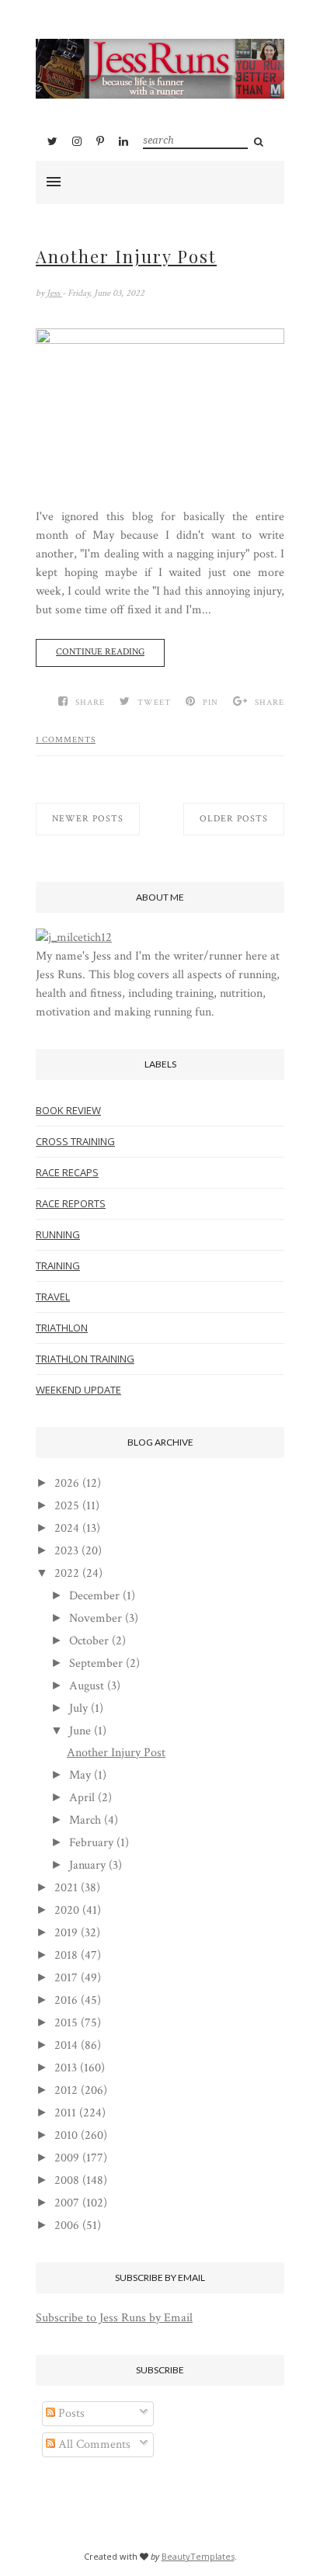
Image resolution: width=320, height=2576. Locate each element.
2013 (66, 2068)
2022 (67, 1573)
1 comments (66, 740)
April (82, 1798)
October (89, 1641)
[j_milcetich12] (74, 937)
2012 (66, 2090)
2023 (66, 1551)
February (91, 1843)
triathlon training (85, 1359)
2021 (66, 1888)
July (78, 1708)
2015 (66, 2023)
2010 (66, 2135)
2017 (66, 1978)
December (94, 1596)
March (85, 1820)
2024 (67, 1528)
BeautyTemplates (198, 2556)
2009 (67, 2158)
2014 (66, 2045)
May (80, 1775)
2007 (67, 2203)
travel (53, 1297)
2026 (67, 1483)
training (58, 1265)
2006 (67, 2225)
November (96, 1618)
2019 (66, 1933)
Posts (70, 2413)
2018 (66, 1955)
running (58, 1234)
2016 (66, 2000)
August (87, 1686)
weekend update (78, 1390)
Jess (54, 293)
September (96, 1663)
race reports (71, 1203)
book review (68, 1110)
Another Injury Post (126, 256)
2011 (65, 2113)
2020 (67, 1910)
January (87, 1865)
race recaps (67, 1172)
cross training (75, 1141)
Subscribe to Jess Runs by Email (114, 2318)
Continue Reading (100, 652)
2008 (67, 2180)
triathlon (62, 1328)
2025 (67, 1506)
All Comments (93, 2444)
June (80, 1731)
